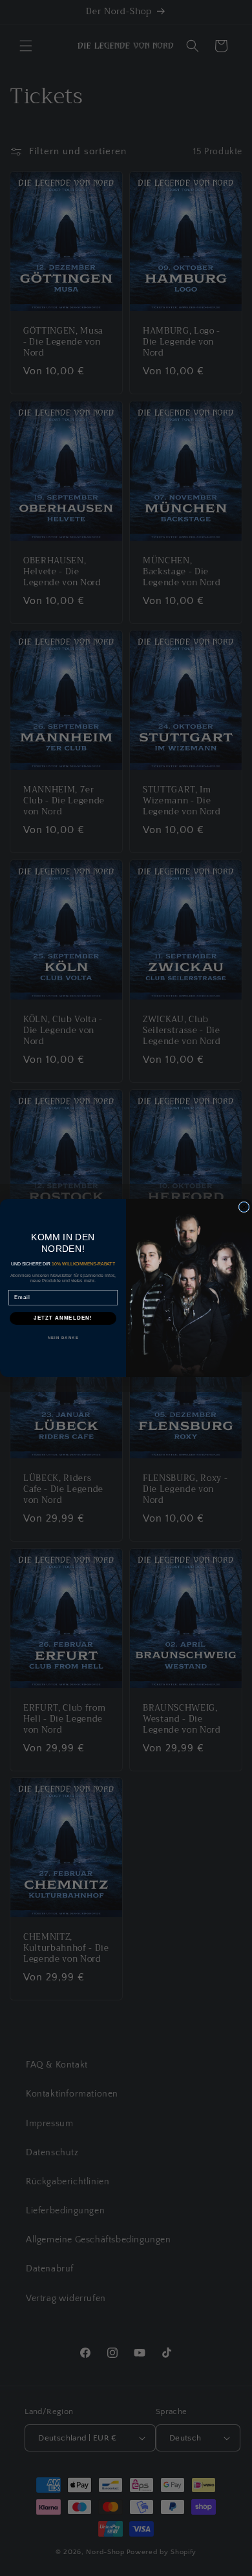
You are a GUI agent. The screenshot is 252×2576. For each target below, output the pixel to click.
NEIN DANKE (63, 1337)
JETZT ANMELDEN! (63, 1318)
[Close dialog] (244, 1207)
